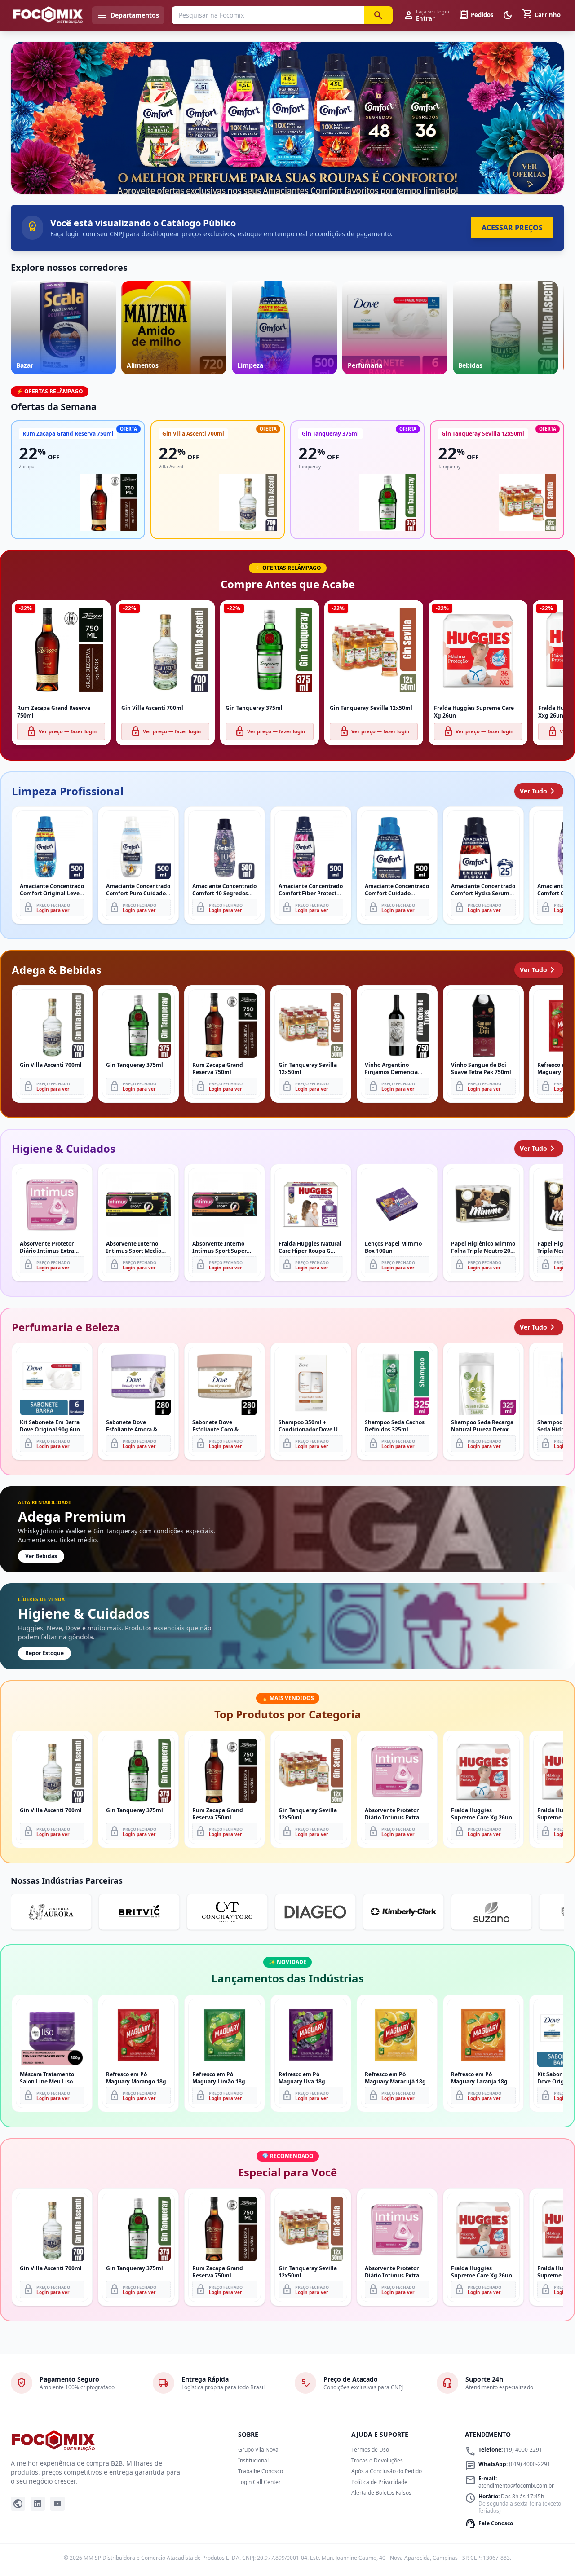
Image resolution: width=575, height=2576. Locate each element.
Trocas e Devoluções (377, 2460)
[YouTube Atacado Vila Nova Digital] (57, 2504)
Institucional (253, 2460)
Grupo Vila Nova (258, 2450)
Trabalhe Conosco (261, 2471)
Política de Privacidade (379, 2482)
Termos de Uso (370, 2450)
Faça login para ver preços (288, 174)
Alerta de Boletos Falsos (381, 2493)
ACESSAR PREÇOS (512, 228)
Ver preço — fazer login (61, 731)
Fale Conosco (489, 2523)
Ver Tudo (539, 791)
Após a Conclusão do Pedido (387, 2471)
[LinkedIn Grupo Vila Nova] (38, 2504)
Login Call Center (259, 2482)
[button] (287, 118)
